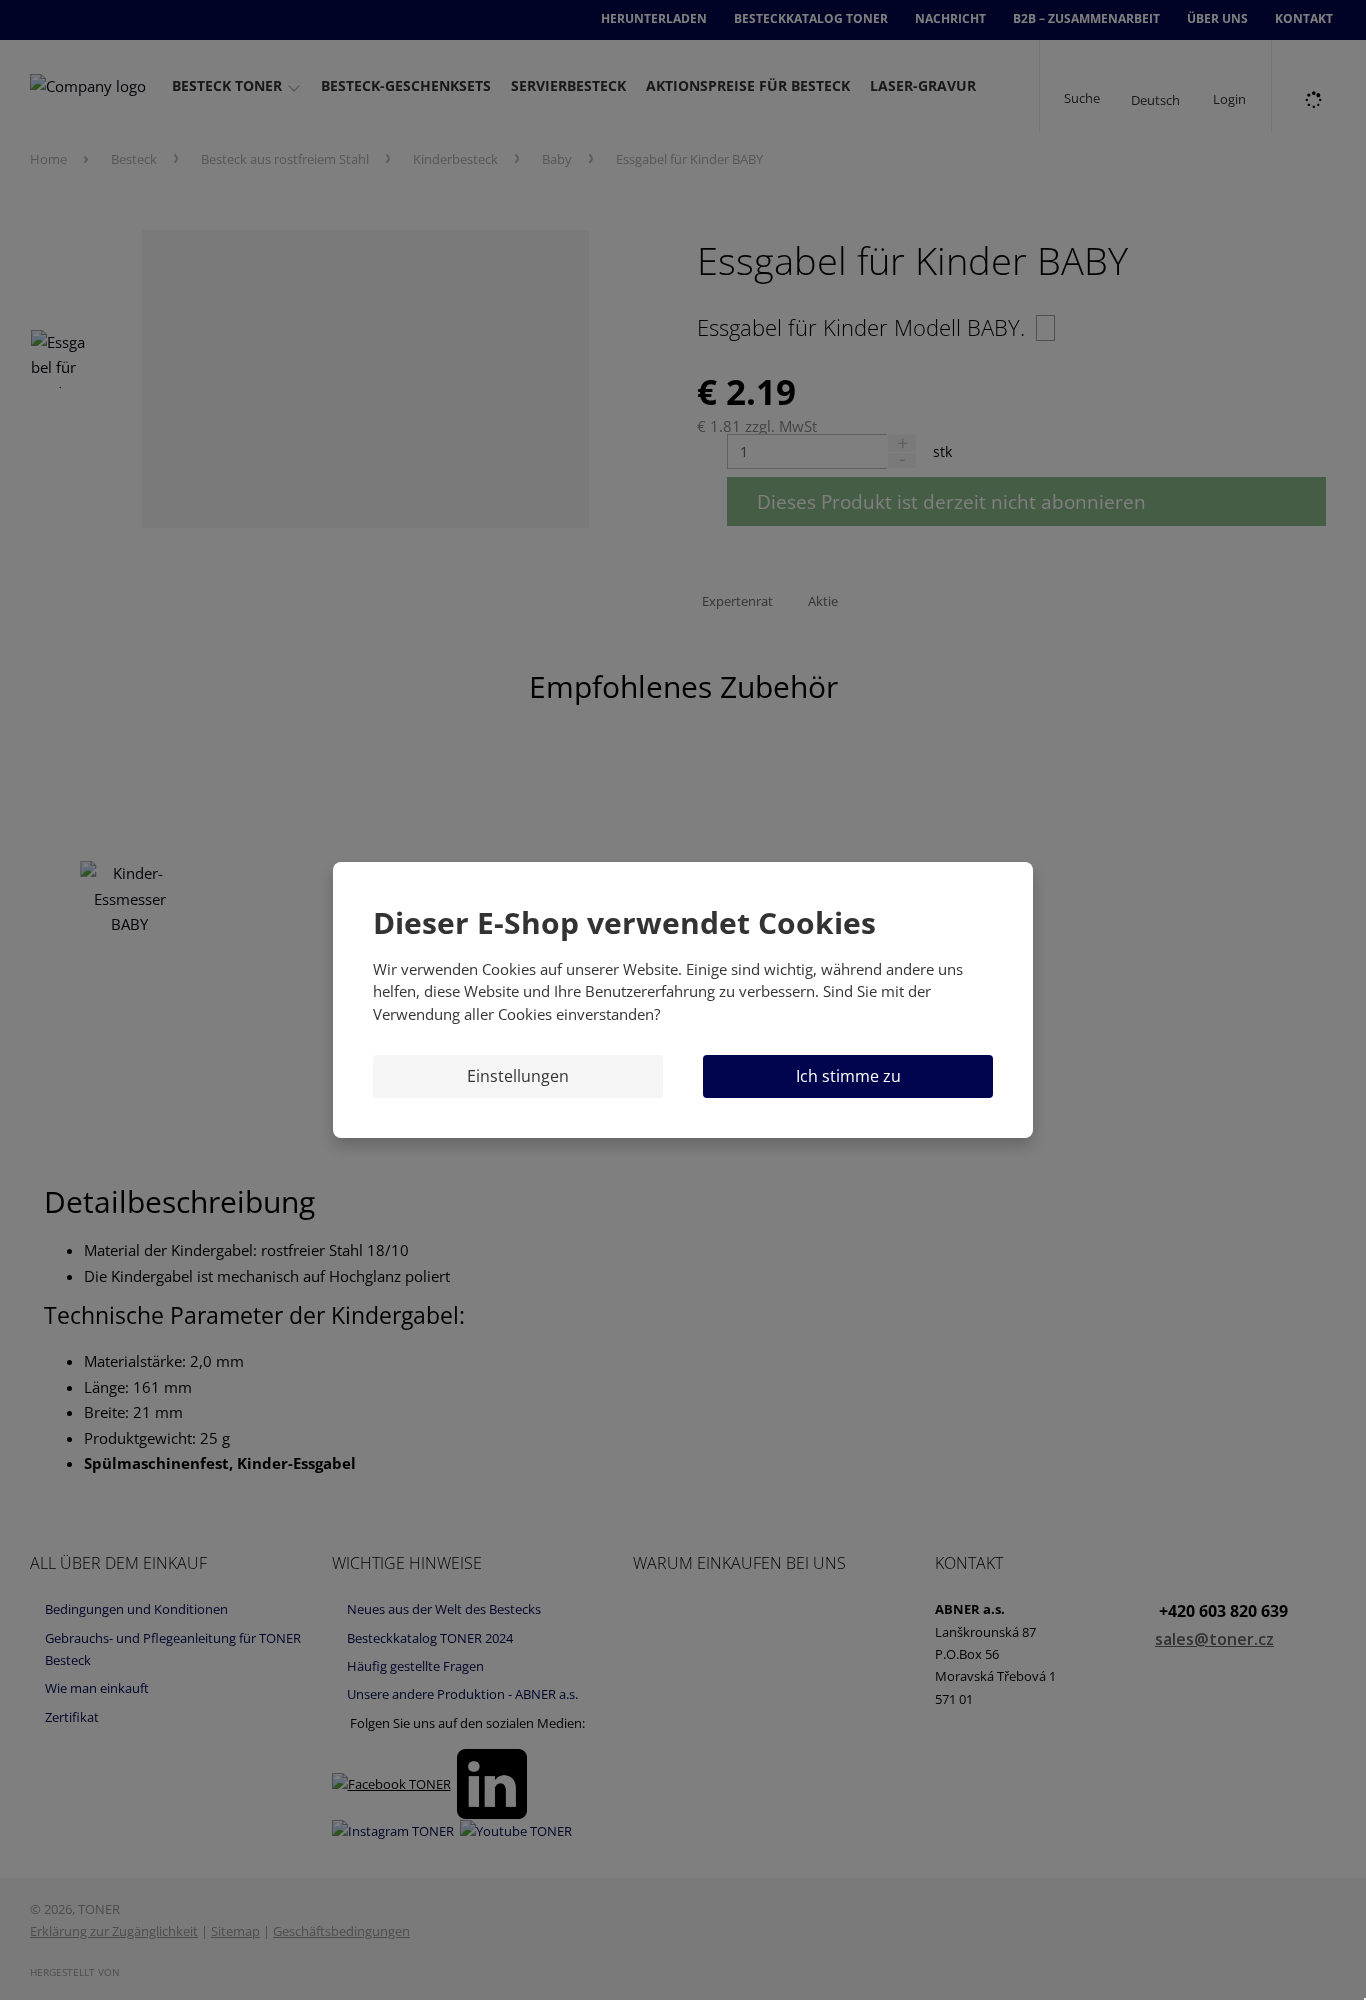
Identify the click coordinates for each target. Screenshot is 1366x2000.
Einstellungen (518, 1076)
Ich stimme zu (848, 1076)
